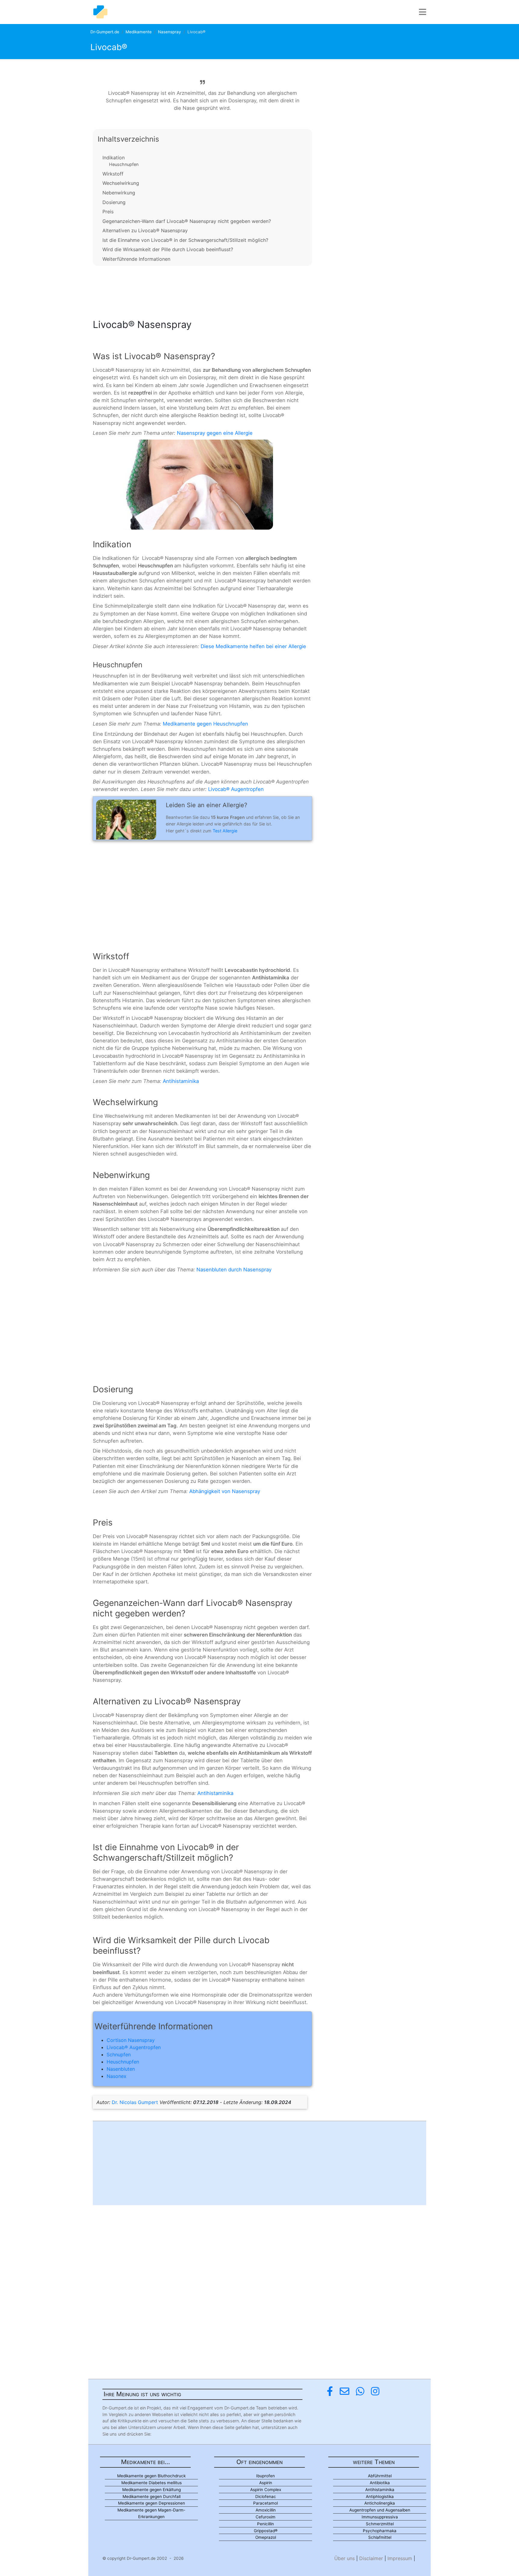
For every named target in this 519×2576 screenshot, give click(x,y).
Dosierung (114, 202)
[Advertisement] (202, 290)
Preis (108, 212)
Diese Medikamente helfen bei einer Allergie (253, 646)
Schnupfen (119, 2054)
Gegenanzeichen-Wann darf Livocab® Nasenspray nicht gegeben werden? (187, 221)
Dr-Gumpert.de (105, 32)
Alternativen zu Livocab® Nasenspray (145, 230)
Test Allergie (225, 831)
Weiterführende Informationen (136, 259)
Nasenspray (170, 32)
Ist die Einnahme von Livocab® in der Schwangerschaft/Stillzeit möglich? (185, 240)
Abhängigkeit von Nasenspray (225, 1491)
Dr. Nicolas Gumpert (135, 2102)
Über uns (344, 2558)
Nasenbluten (121, 2069)
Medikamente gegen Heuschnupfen (205, 724)
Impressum (400, 2558)
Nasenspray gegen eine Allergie (215, 433)
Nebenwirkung (119, 193)
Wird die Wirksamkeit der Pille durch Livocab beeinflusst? (168, 249)
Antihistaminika (181, 1081)
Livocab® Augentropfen (236, 789)
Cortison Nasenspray (131, 2040)
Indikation (114, 158)
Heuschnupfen (124, 164)
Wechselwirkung (121, 183)
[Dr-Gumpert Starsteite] (100, 12)
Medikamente (139, 32)
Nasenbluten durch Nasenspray (234, 1270)
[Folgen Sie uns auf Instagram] (375, 2391)
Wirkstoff (113, 174)
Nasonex (117, 2076)
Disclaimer (371, 2558)
